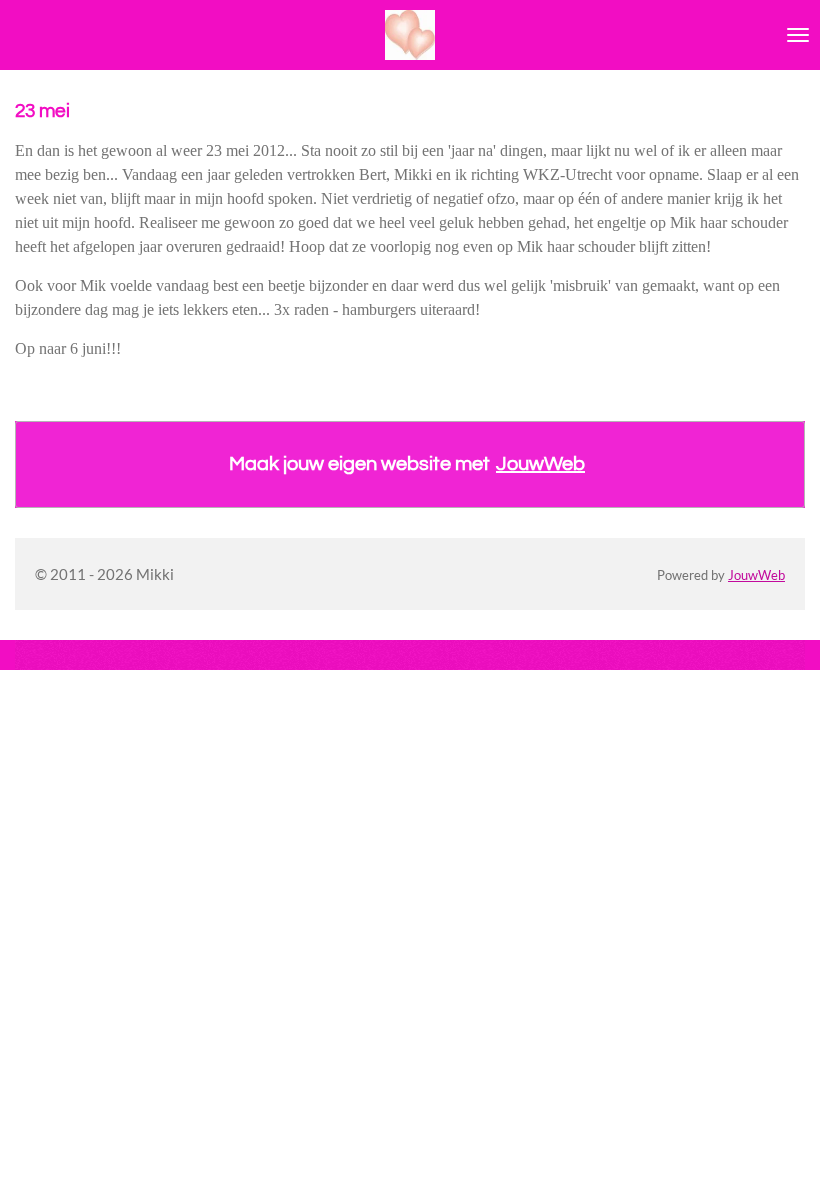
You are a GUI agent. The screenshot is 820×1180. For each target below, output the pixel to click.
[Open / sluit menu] (798, 35)
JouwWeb (540, 464)
